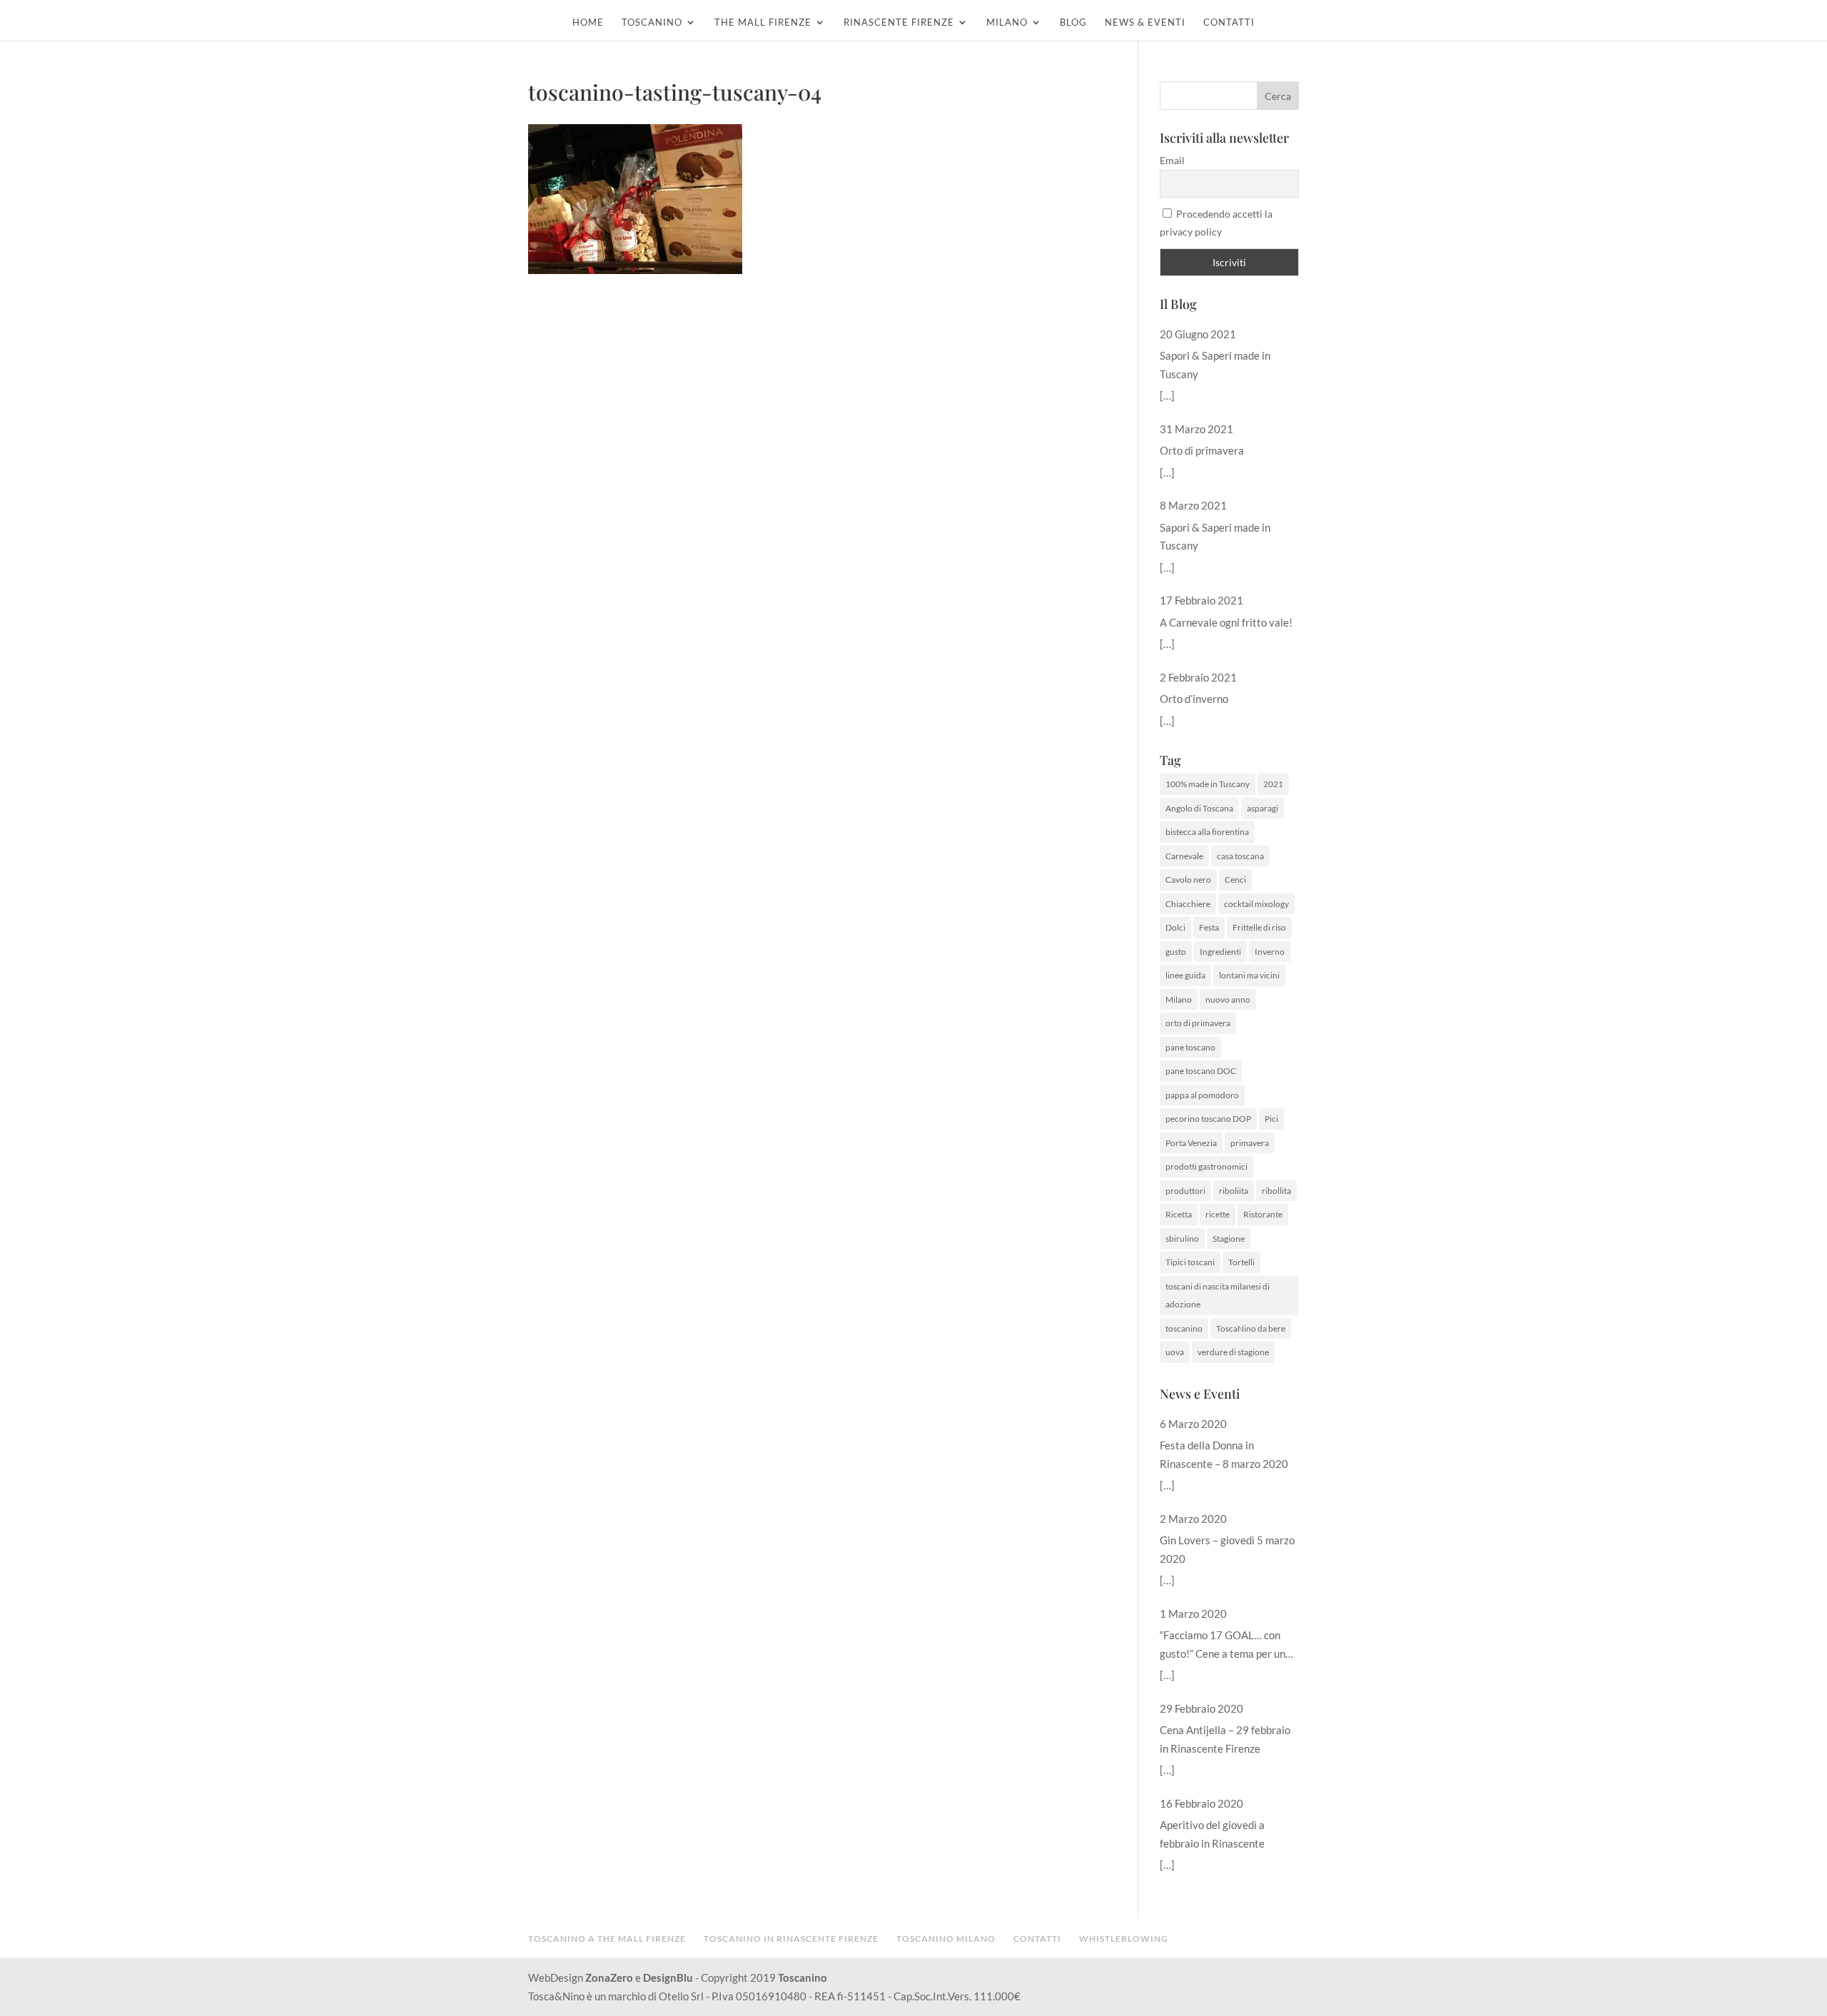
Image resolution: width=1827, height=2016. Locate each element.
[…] (1167, 395)
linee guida (1185, 975)
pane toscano (1190, 1047)
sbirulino (1182, 1239)
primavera (1250, 1143)
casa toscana (1240, 856)
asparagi (1262, 808)
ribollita (1276, 1191)
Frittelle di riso (1259, 927)
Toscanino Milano (946, 1939)
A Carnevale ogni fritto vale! (1226, 622)
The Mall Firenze (763, 22)
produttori (1185, 1191)
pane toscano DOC (1201, 1071)
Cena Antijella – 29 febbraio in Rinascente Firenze (1225, 1739)
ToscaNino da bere (1251, 1328)
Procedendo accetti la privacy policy (1216, 223)
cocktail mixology (1256, 904)
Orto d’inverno (1194, 699)
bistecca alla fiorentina (1207, 832)
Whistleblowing (1124, 1939)
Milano (1007, 22)
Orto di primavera (1202, 450)
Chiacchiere (1188, 904)
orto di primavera (1198, 1023)
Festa (1209, 927)
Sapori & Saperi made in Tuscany (1215, 365)
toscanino (1184, 1328)
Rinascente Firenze (899, 22)
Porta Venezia (1191, 1143)
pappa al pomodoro (1202, 1095)
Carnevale (1184, 856)
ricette (1218, 1214)
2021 (1273, 784)
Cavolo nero (1188, 880)
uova (1175, 1352)
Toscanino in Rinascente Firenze (791, 1939)
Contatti (1229, 22)
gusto (1176, 952)
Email (1172, 160)
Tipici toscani (1190, 1262)
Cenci (1235, 880)
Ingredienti (1220, 952)
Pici (1271, 1119)
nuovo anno (1228, 999)
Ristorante (1263, 1214)
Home (588, 22)
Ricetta (1179, 1214)
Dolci (1175, 927)
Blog (1073, 22)
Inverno (1270, 952)
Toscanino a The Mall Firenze (607, 1939)
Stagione (1229, 1239)
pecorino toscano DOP (1208, 1119)
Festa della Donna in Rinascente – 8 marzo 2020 (1224, 1454)
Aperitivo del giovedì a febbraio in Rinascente (1212, 1834)
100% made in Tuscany (1208, 784)
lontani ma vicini (1249, 975)
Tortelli (1241, 1262)
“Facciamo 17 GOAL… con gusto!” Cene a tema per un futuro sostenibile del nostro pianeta (1226, 1646)
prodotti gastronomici (1206, 1166)
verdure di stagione (1233, 1352)
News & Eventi (1145, 22)
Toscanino (652, 22)
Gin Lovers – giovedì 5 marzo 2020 (1227, 1549)
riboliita (1234, 1191)
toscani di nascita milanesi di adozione (1218, 1296)
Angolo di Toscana (1199, 808)
